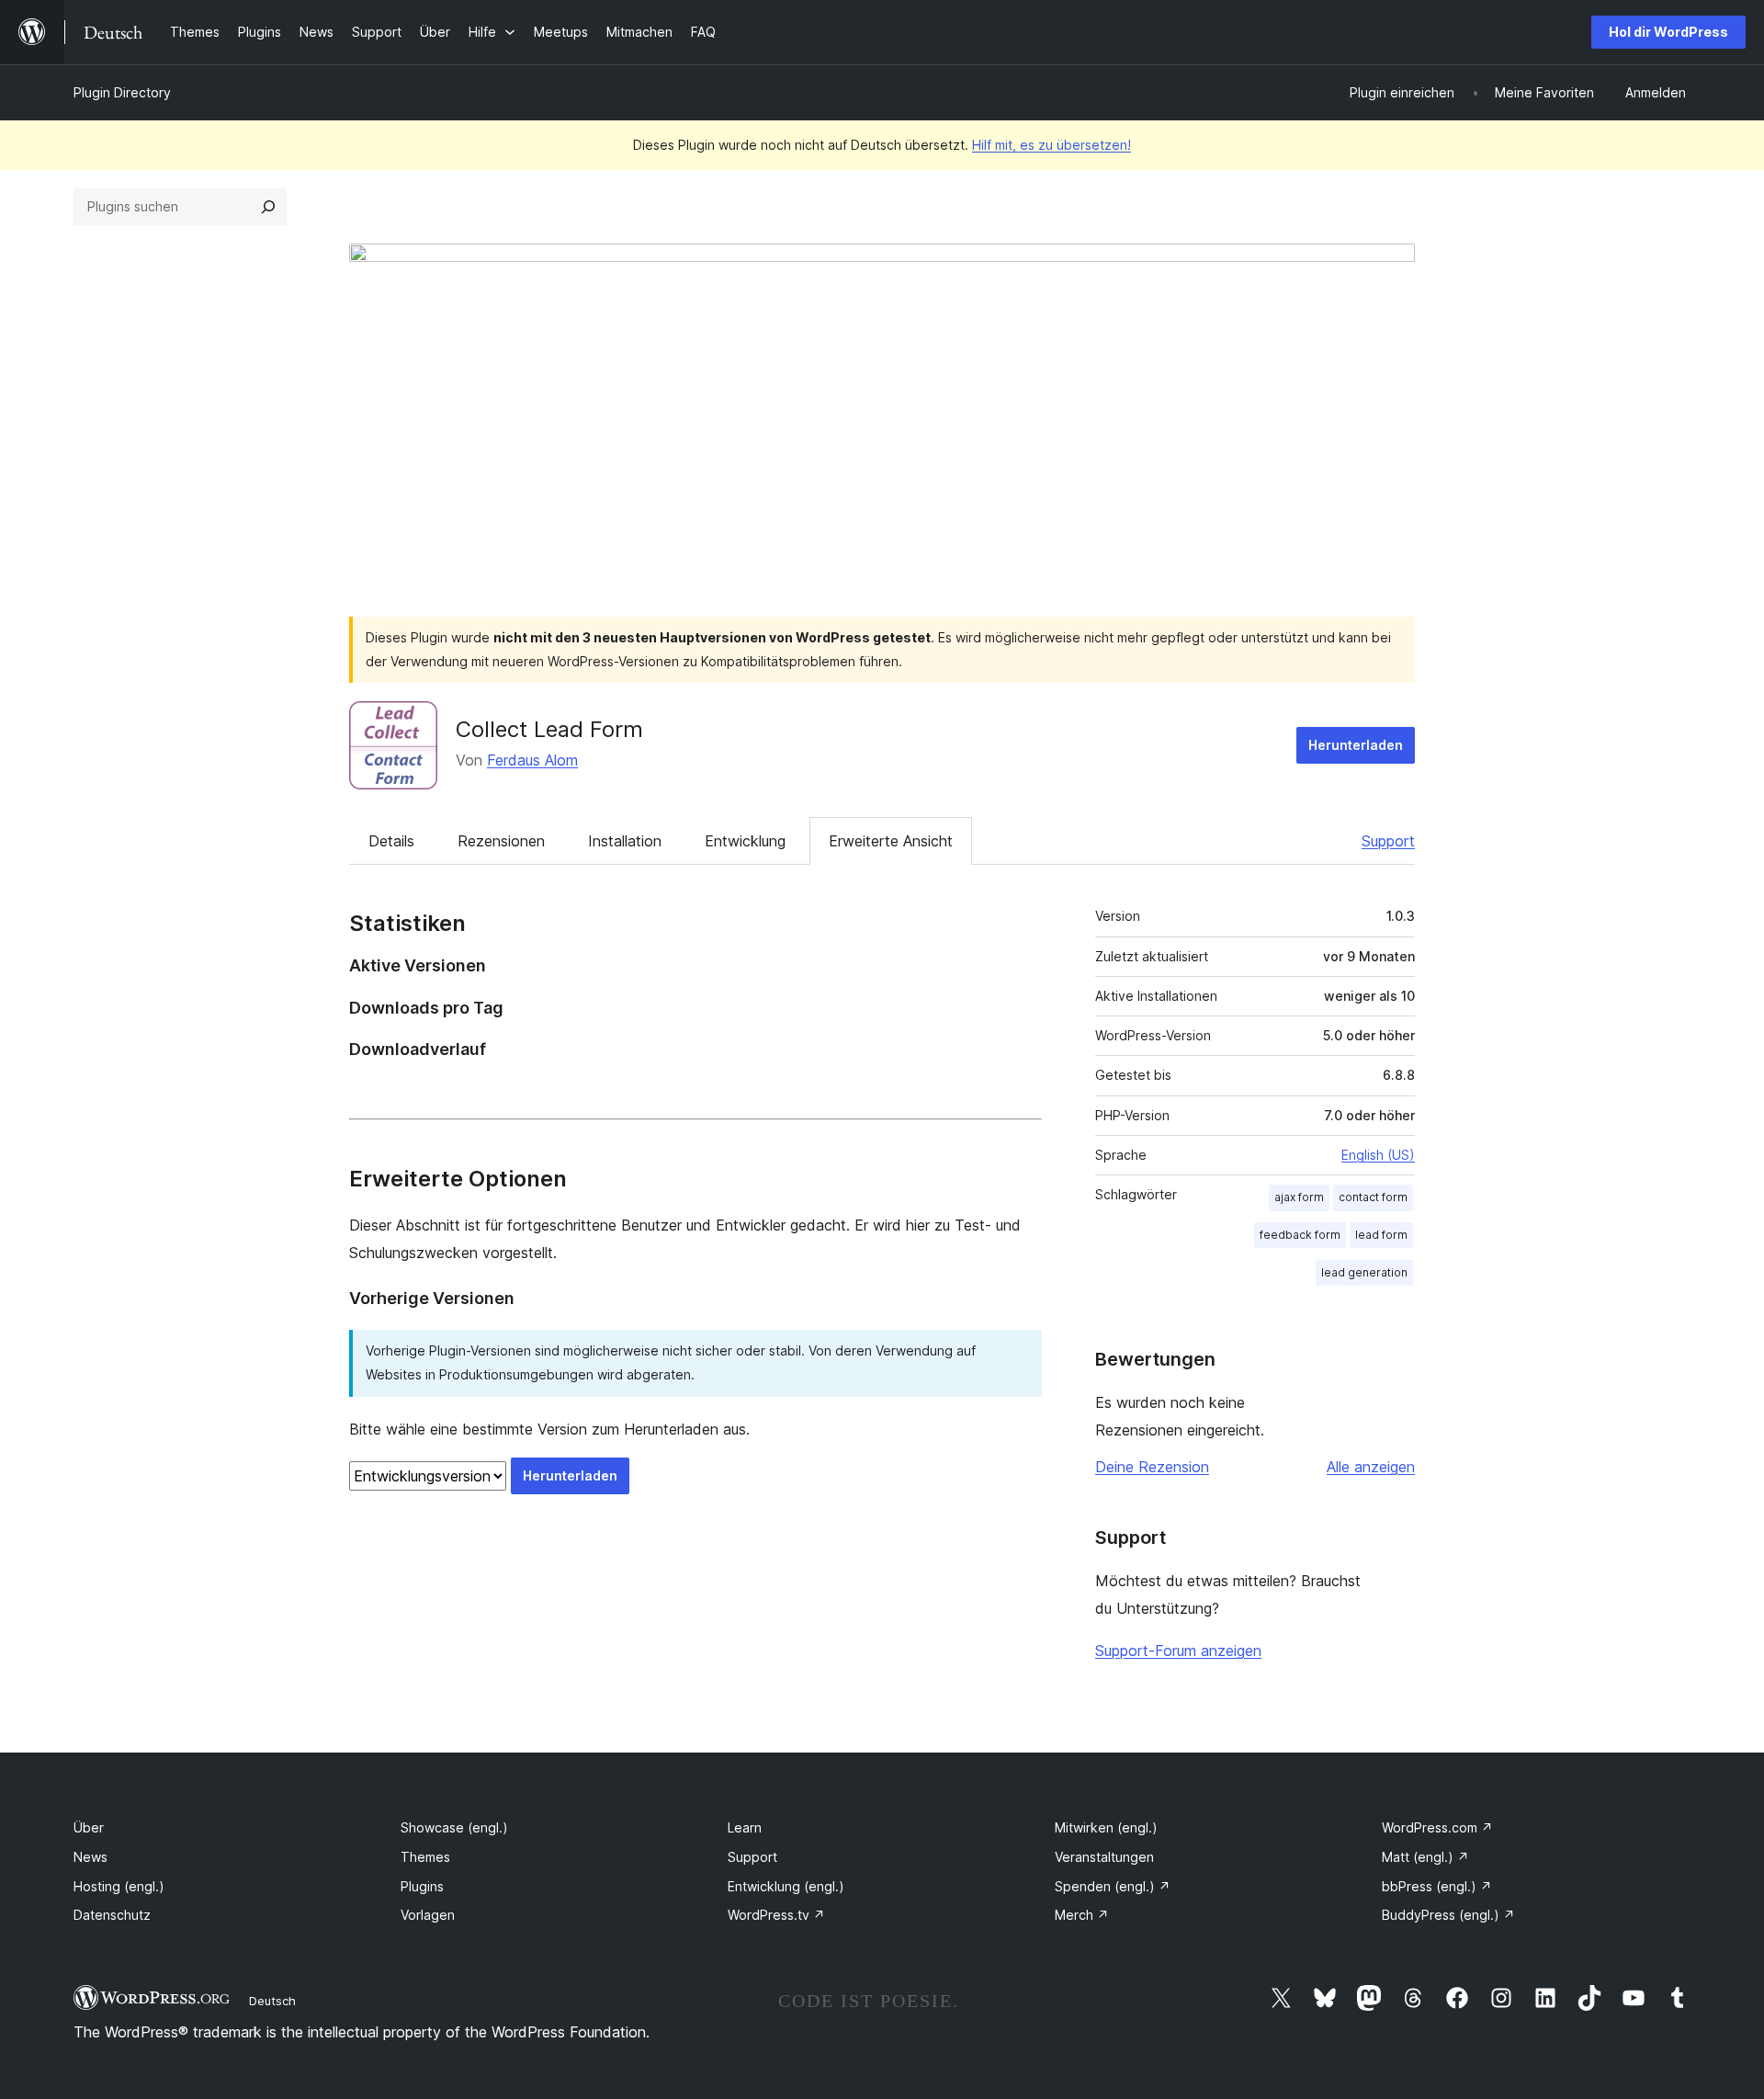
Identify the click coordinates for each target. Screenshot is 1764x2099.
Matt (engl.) (1425, 1857)
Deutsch (272, 2001)
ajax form (1299, 1197)
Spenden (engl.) (1113, 1886)
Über (89, 1827)
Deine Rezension (1152, 1467)
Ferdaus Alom (532, 760)
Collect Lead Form (549, 729)
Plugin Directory (122, 92)
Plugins (422, 1886)
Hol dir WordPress (1668, 32)
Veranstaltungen (1104, 1857)
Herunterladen (1356, 745)
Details (391, 841)
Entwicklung (745, 841)
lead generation (1364, 1272)
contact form (1373, 1197)
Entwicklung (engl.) (786, 1886)
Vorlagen (428, 1915)
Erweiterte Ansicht (891, 841)
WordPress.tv (776, 1915)
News (90, 1857)
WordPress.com (1437, 1827)
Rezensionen (501, 841)
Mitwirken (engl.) (1106, 1827)
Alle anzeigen (1371, 1467)
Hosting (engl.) (119, 1886)
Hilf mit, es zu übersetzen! (1052, 145)
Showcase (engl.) (454, 1827)
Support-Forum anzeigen (1178, 1651)
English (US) (1378, 1155)
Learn (745, 1827)
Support (1388, 841)
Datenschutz (112, 1915)
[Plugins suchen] (268, 207)
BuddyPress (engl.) (1448, 1915)
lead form (1381, 1235)
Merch (1082, 1915)
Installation (625, 841)
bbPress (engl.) (1437, 1886)
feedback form (1300, 1235)
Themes (425, 1857)
